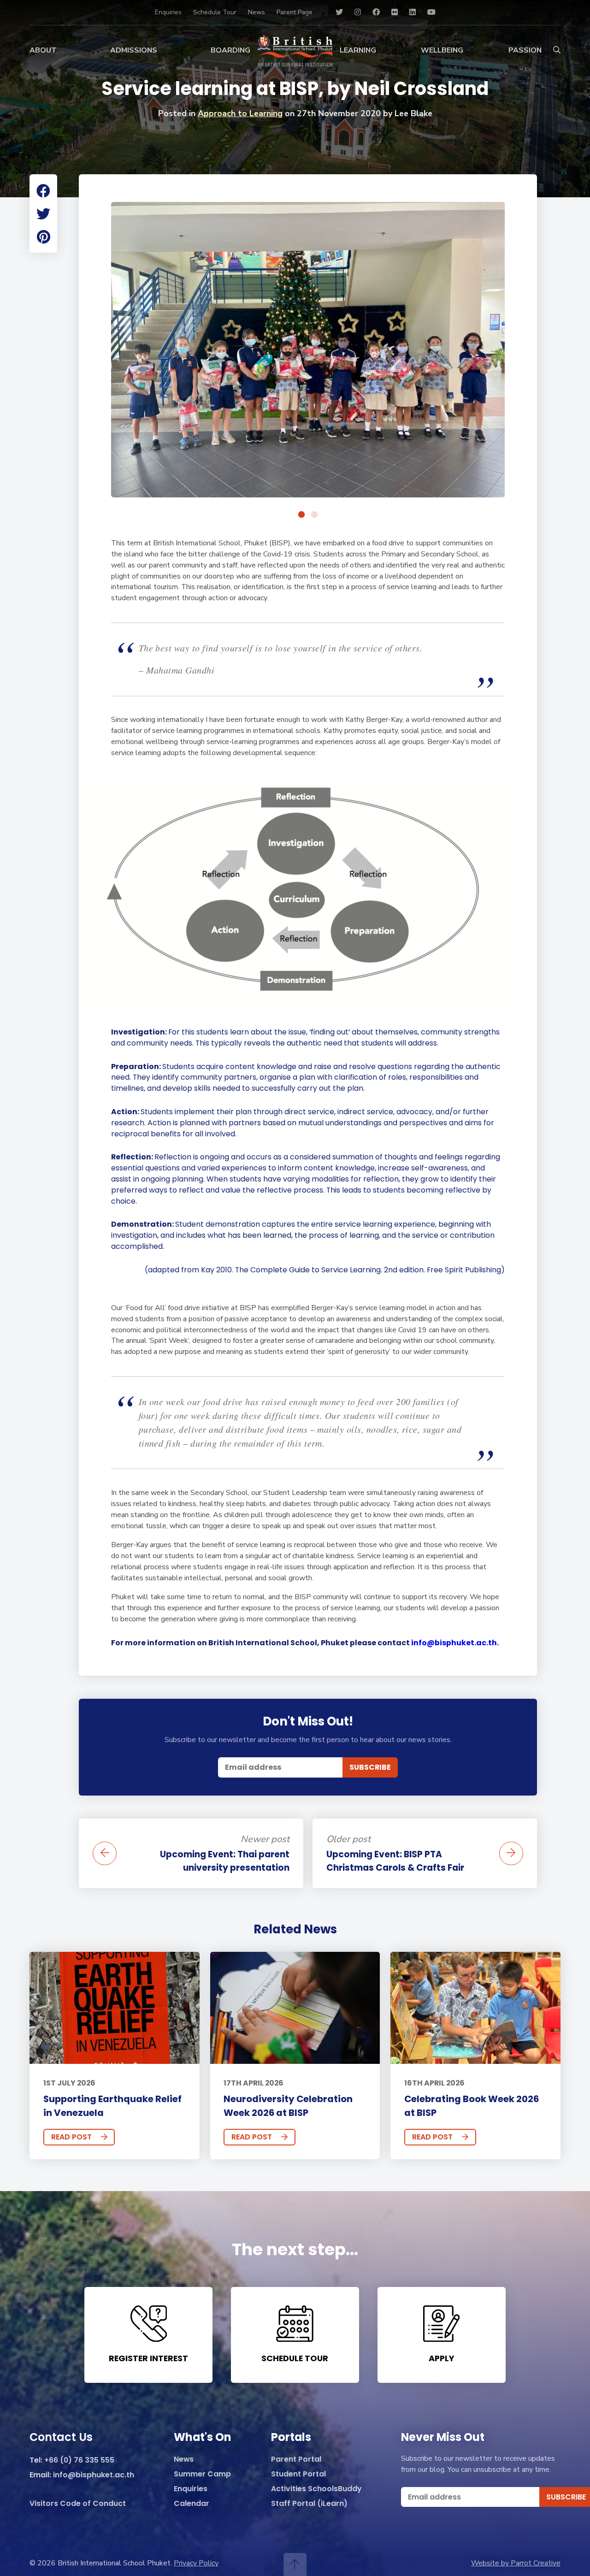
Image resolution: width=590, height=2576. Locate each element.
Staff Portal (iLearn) (309, 2504)
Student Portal (298, 2474)
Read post (71, 2137)
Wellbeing (442, 50)
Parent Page (295, 12)
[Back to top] (295, 2564)
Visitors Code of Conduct (78, 2504)
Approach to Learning (240, 113)
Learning (358, 50)
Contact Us (61, 2438)
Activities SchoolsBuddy (316, 2489)
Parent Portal (296, 2460)
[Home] (295, 51)
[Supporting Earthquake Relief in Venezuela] (115, 2008)
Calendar (192, 2504)
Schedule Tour (215, 12)
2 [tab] (314, 515)
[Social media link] (339, 12)
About (43, 50)
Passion (525, 50)
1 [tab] (301, 515)
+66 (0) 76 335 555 (79, 2461)
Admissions (134, 50)
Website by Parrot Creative (516, 2563)
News (257, 12)
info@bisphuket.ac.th (454, 1643)
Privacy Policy (196, 2563)
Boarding (230, 50)
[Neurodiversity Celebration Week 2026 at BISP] (295, 2008)
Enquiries (168, 12)
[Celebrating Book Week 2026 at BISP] (475, 2008)
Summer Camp (202, 2474)
